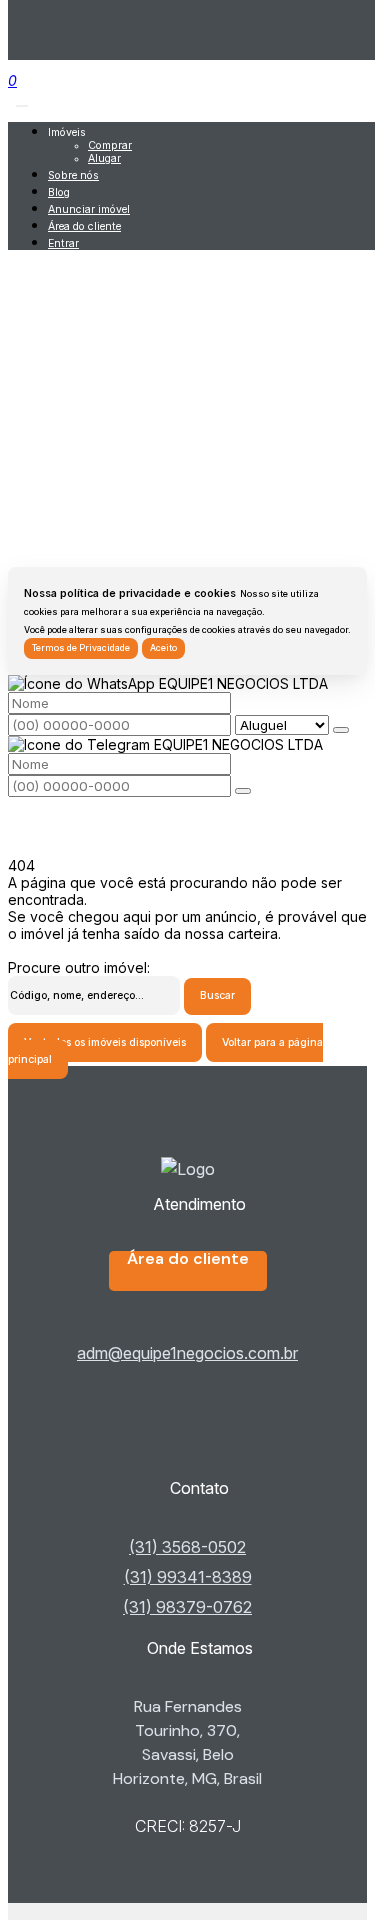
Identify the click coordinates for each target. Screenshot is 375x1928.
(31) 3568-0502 (187, 1547)
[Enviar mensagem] (341, 730)
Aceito (163, 648)
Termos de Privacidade (81, 648)
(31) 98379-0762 (187, 1607)
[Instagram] (187, 1456)
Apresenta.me (53, 1911)
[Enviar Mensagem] (243, 791)
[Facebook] (187, 1424)
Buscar (217, 995)
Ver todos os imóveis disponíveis (105, 1042)
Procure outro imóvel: (79, 967)
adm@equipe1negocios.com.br (187, 1353)
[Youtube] (187, 1440)
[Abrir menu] (22, 100)
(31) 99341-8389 (188, 1577)
